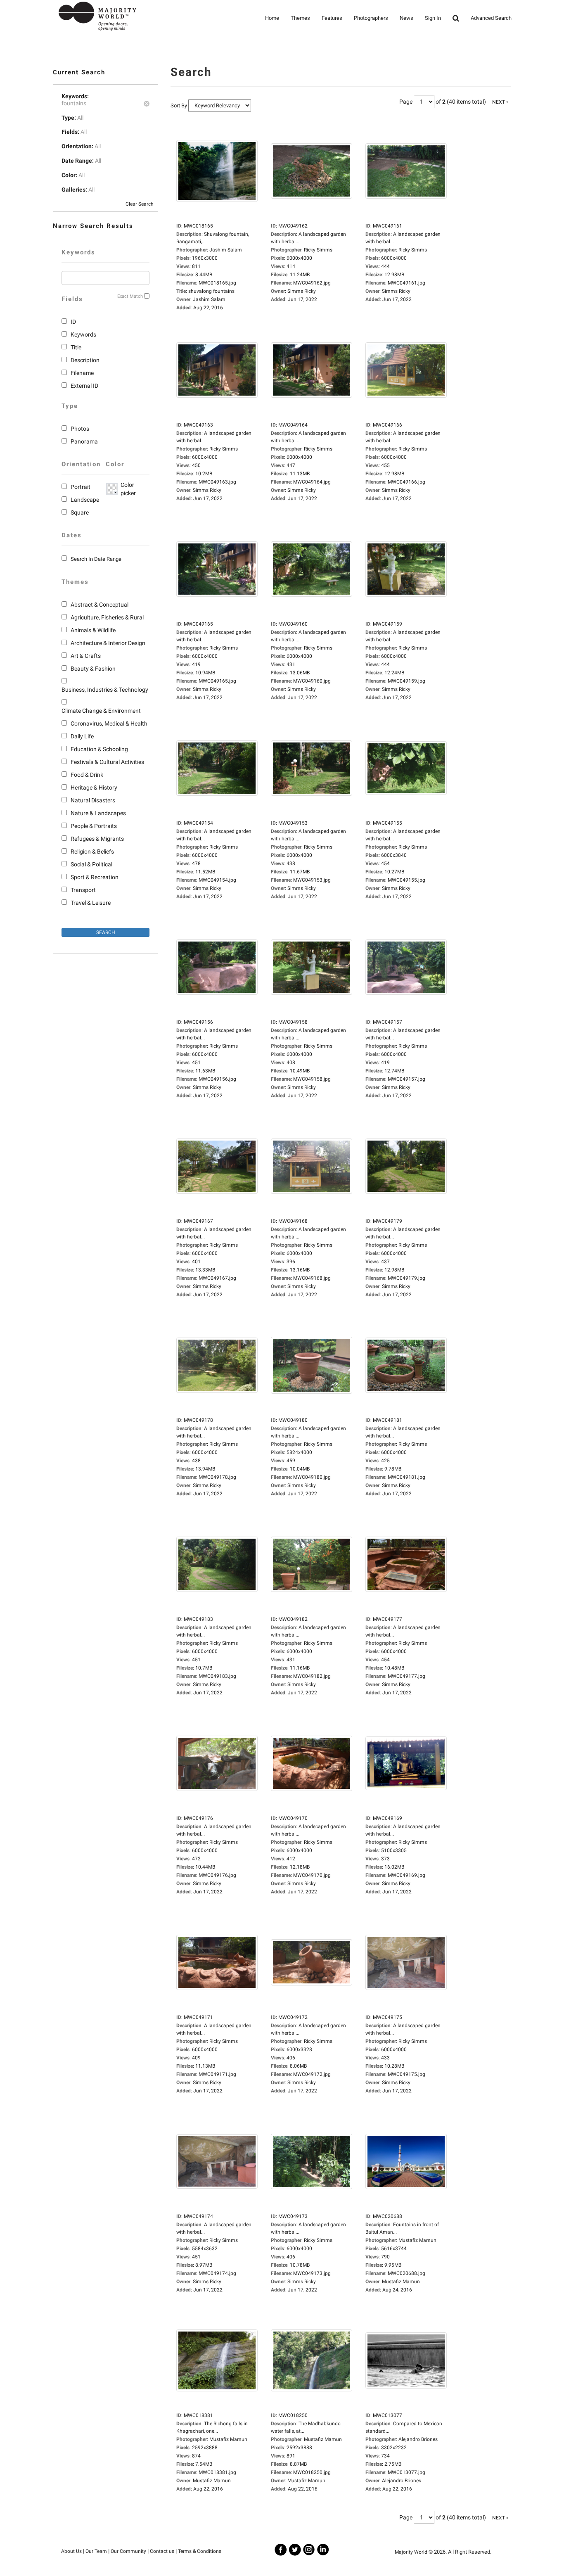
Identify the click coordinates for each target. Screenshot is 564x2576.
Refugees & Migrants (97, 839)
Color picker (127, 489)
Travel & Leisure (91, 903)
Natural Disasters (93, 800)
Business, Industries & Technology (105, 690)
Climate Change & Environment (101, 711)
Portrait (81, 487)
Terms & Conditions (200, 2551)
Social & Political (91, 864)
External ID (84, 386)
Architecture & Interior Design (108, 643)
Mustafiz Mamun (401, 2282)
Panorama (84, 441)
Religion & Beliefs (92, 852)
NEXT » (500, 102)
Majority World (411, 2552)
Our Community (128, 2551)
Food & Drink (87, 775)
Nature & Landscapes (98, 813)
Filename (82, 373)
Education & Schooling (99, 749)
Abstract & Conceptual (100, 605)
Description (85, 360)
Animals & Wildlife (93, 630)
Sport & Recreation (95, 877)
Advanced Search (491, 18)
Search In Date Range (96, 559)
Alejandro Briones (402, 2481)
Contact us (162, 2551)
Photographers (371, 18)
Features (332, 18)
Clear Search (140, 204)
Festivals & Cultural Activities (107, 762)
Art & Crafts (86, 656)
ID (73, 322)
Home (272, 18)
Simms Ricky (302, 291)
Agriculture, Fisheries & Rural (107, 617)
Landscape (85, 500)
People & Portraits (94, 826)
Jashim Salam (209, 299)
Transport (83, 890)
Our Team (96, 2551)
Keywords (83, 334)
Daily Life (82, 736)
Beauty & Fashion (93, 669)
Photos (80, 429)
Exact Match (130, 296)
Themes (300, 18)
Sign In (433, 18)
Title (76, 347)
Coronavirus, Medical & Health (109, 723)
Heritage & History (94, 788)
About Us (71, 2551)
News (406, 18)
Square (80, 512)
